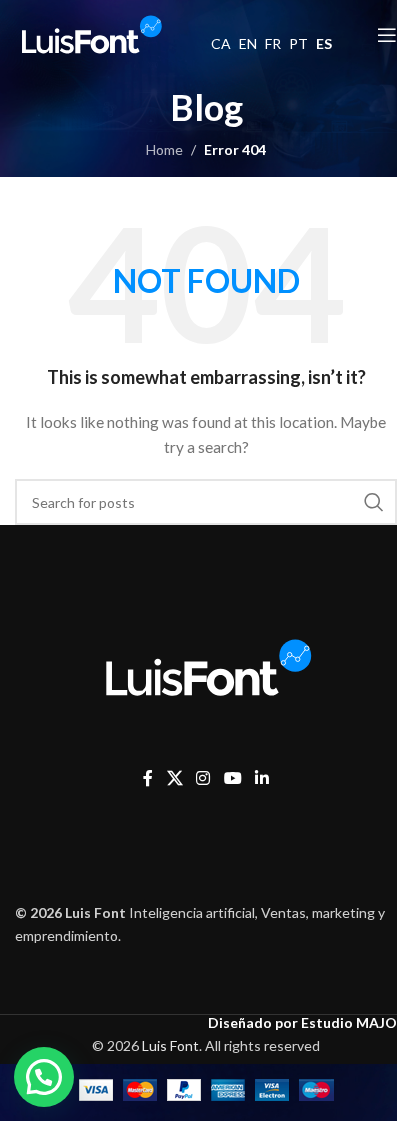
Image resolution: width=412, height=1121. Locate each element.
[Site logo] (90, 33)
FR (273, 43)
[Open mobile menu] (387, 35)
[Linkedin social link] (261, 779)
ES (324, 43)
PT (298, 43)
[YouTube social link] (232, 779)
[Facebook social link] (148, 779)
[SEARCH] (374, 502)
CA (221, 43)
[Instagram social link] (203, 779)
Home (164, 149)
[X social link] (174, 779)
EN (248, 43)
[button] (44, 1077)
